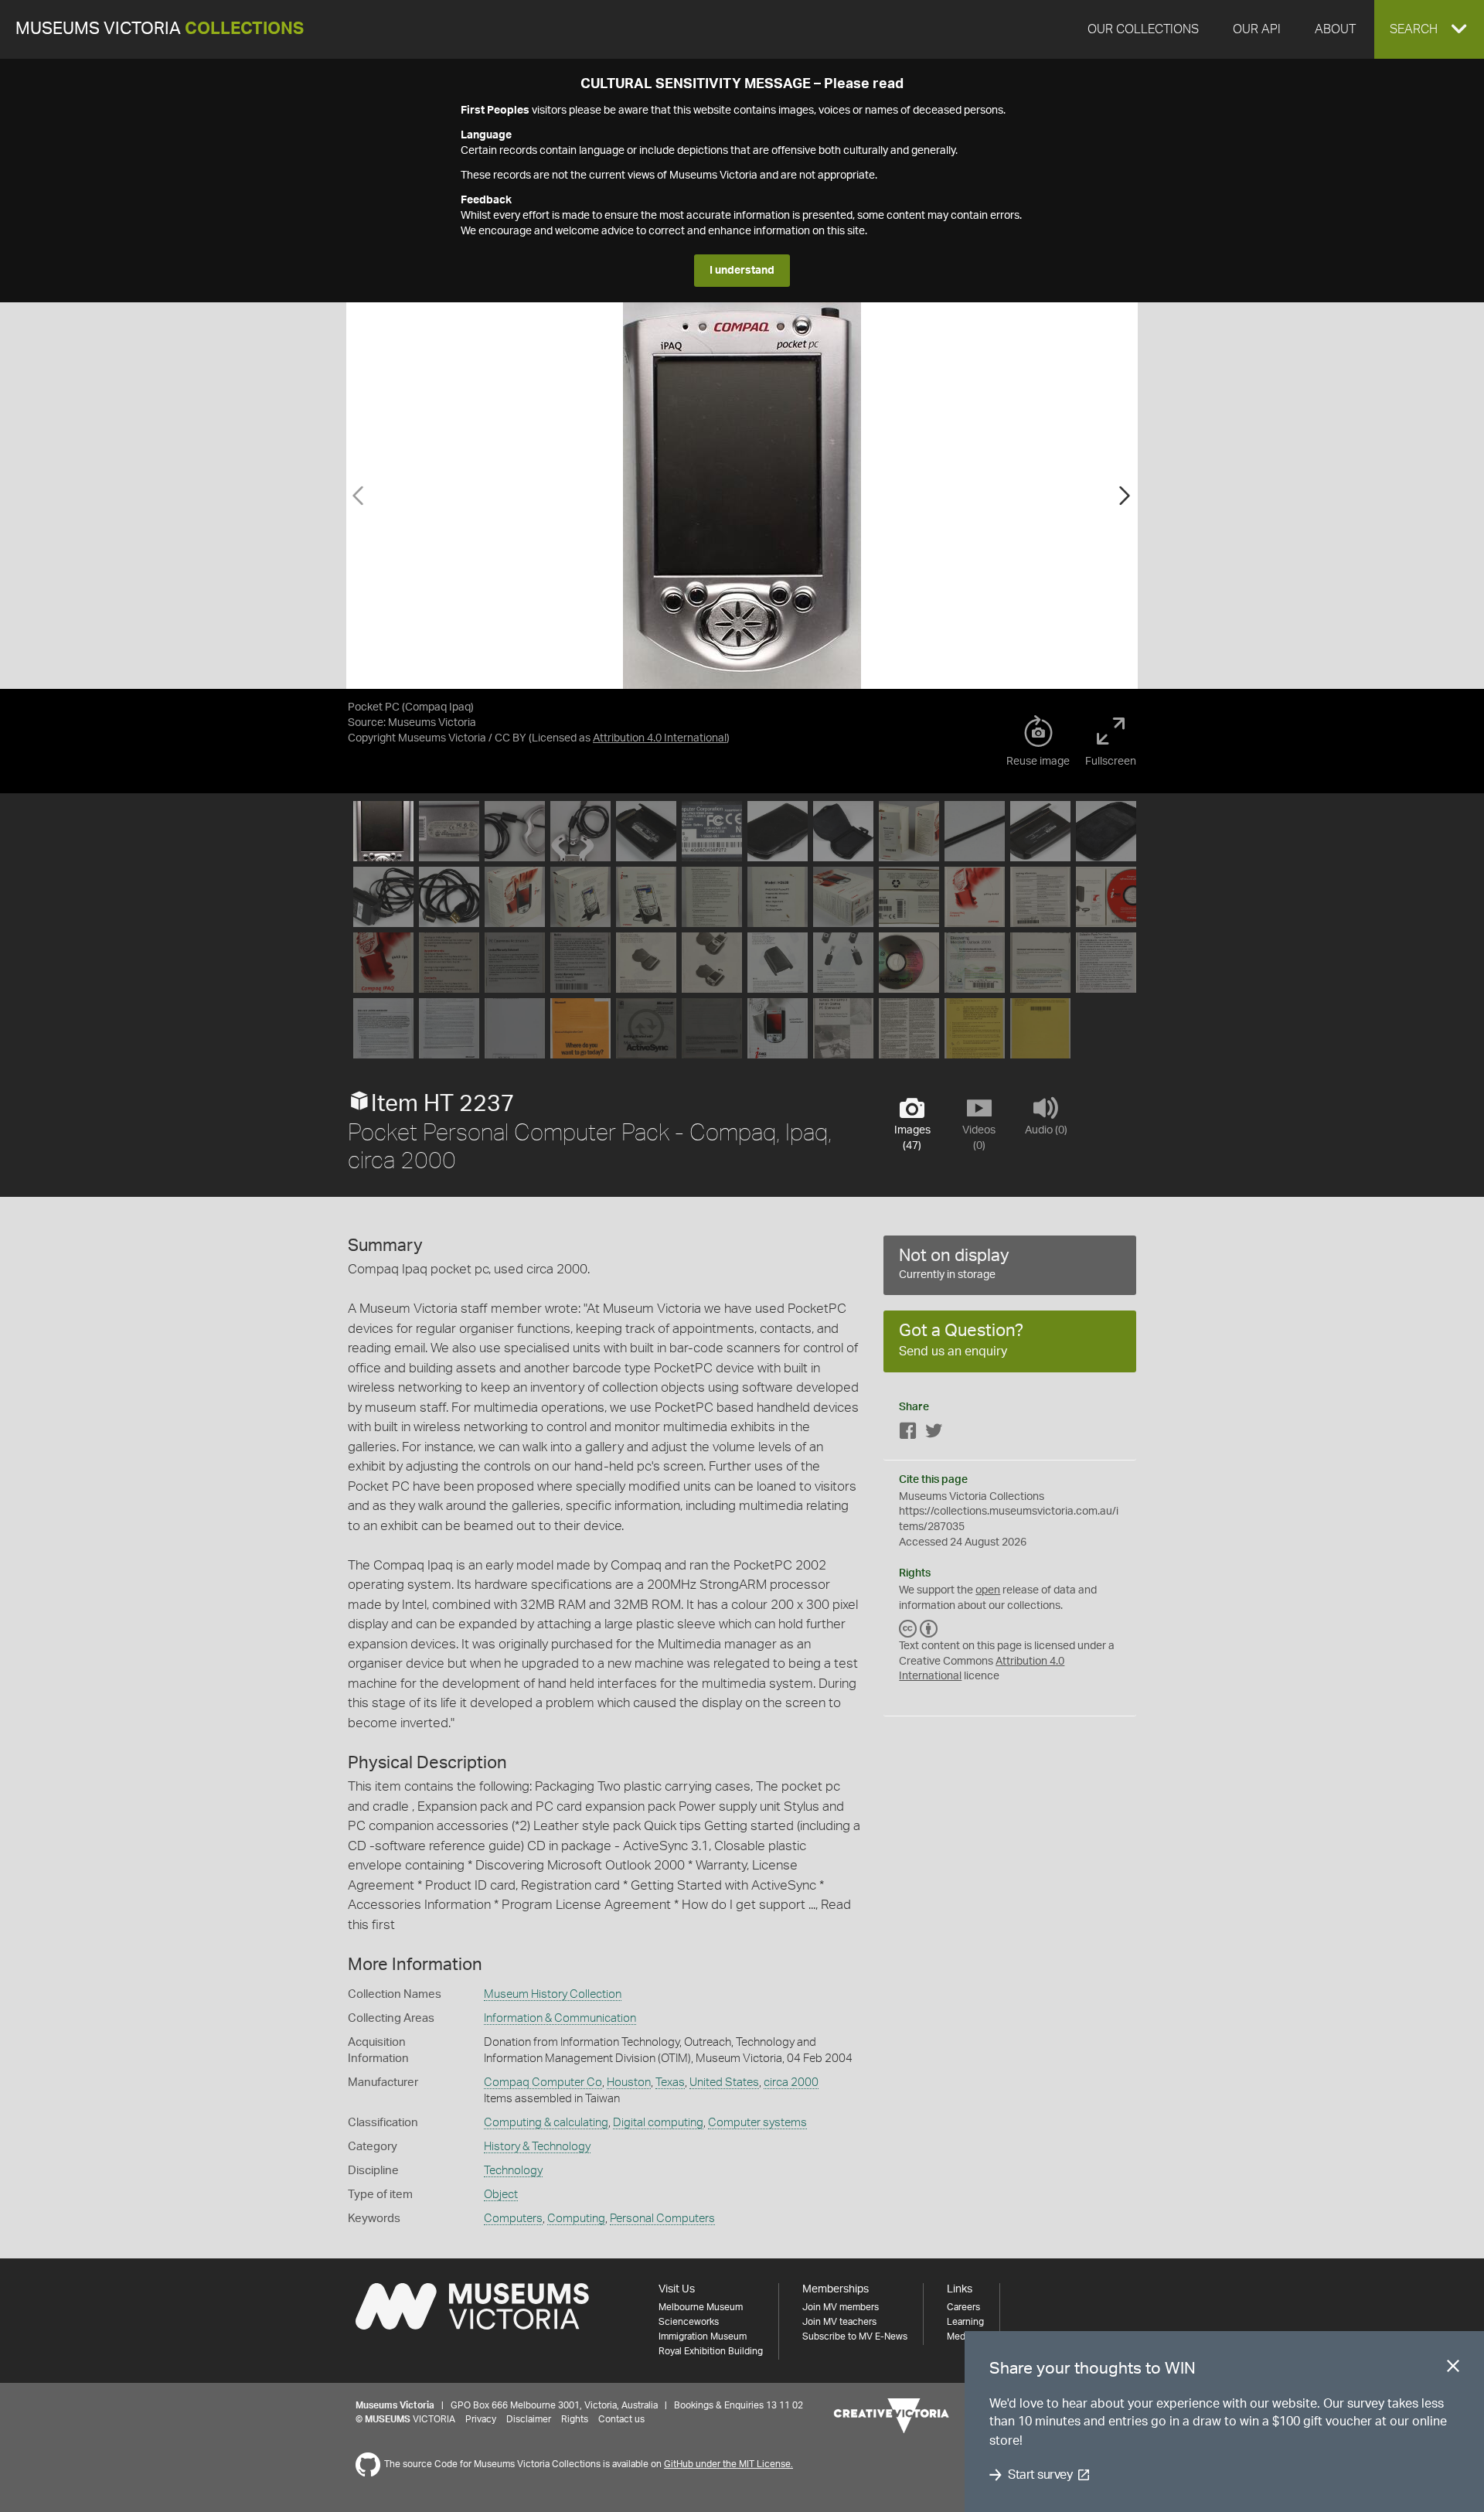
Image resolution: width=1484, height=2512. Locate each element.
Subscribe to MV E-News (855, 2336)
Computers (513, 2219)
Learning (965, 2322)
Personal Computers (662, 2219)
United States (724, 2083)
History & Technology (537, 2147)
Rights (575, 2419)
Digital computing (658, 2123)
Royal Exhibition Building (711, 2351)
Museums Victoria (160, 29)
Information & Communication (560, 2018)
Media (960, 2336)
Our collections (1143, 29)
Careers (963, 2307)
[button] (1429, 29)
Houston (629, 2083)
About (1335, 29)
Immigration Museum (703, 2336)
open (988, 1590)
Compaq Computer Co (543, 2083)
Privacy (481, 2419)
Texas (670, 2083)
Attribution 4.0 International (660, 738)
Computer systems (757, 2123)
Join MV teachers (839, 2322)
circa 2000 (791, 2083)
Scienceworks (689, 2322)
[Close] (1453, 2369)
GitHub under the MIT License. (728, 2464)
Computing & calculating (546, 2123)
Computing (576, 2219)
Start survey (1040, 2475)
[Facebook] (908, 1434)
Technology (513, 2171)
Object (501, 2195)
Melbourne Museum (701, 2307)
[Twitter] (934, 1434)
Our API (1257, 29)
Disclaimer (529, 2419)
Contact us (621, 2419)
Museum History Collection (553, 1994)
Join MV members (841, 2307)
